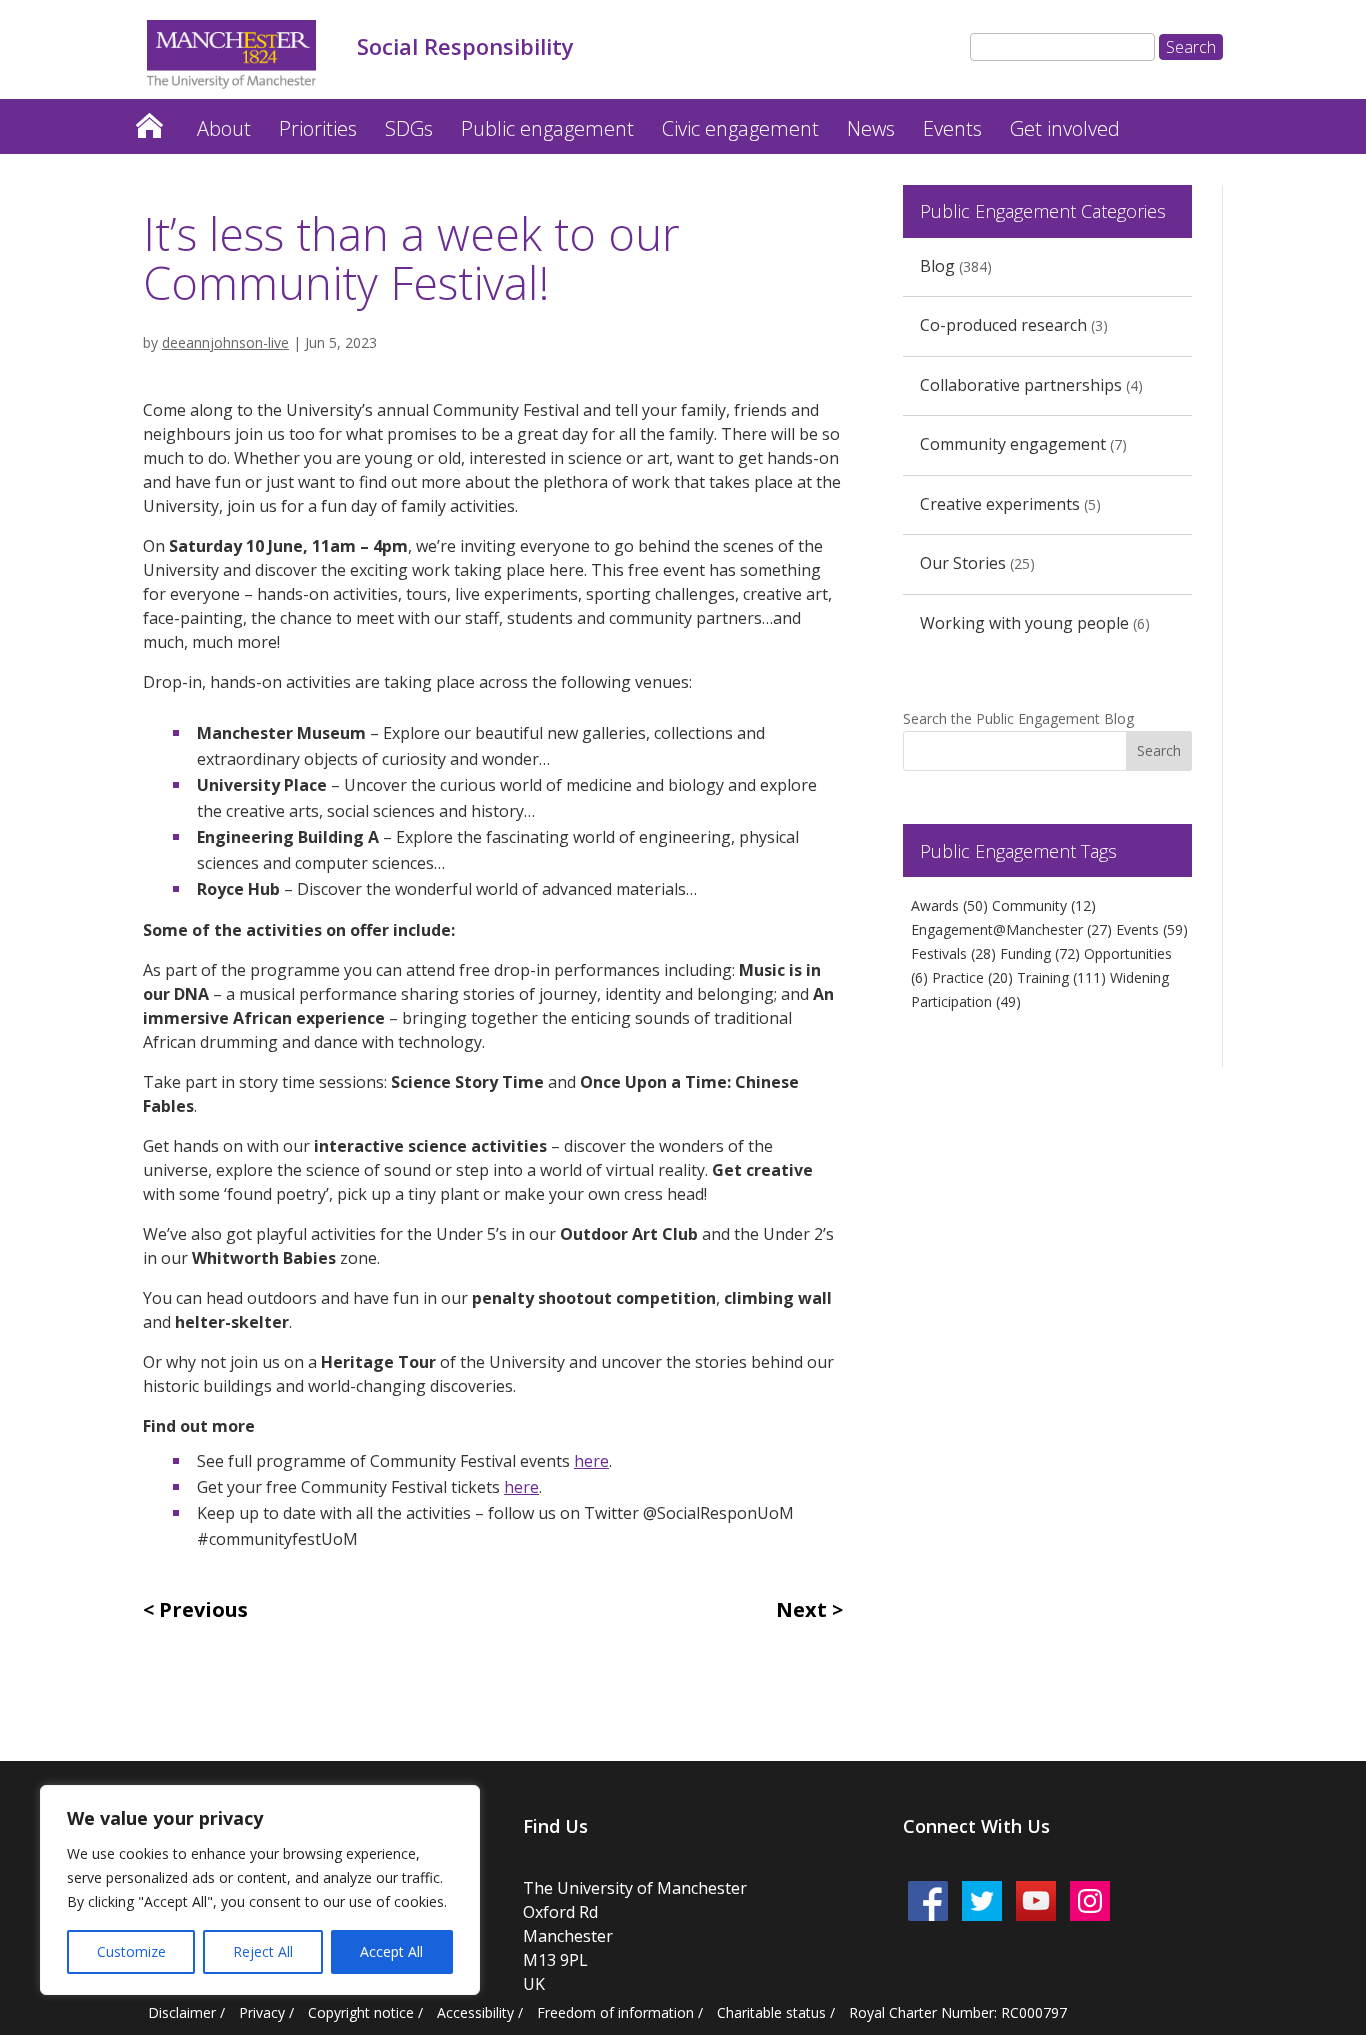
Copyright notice (361, 2012)
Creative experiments (1000, 504)
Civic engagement (740, 128)
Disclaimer (182, 2012)
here (591, 1461)
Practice (972, 977)
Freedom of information (615, 2012)
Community (1044, 905)
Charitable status (771, 2012)
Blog (937, 266)
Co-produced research (1003, 325)
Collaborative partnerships (1021, 385)
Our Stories (963, 563)
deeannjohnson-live (225, 342)
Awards (949, 905)
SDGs (409, 128)
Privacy (262, 2012)
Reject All (263, 1951)
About (224, 128)
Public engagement (547, 128)
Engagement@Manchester (1011, 929)
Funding (1040, 953)
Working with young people (1024, 623)
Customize (131, 1951)
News (871, 128)
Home (149, 120)
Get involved (1065, 128)
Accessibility (475, 2012)
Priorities (318, 128)
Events (952, 128)
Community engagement (1013, 444)
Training (1061, 977)
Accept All (391, 1951)
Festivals (953, 953)
